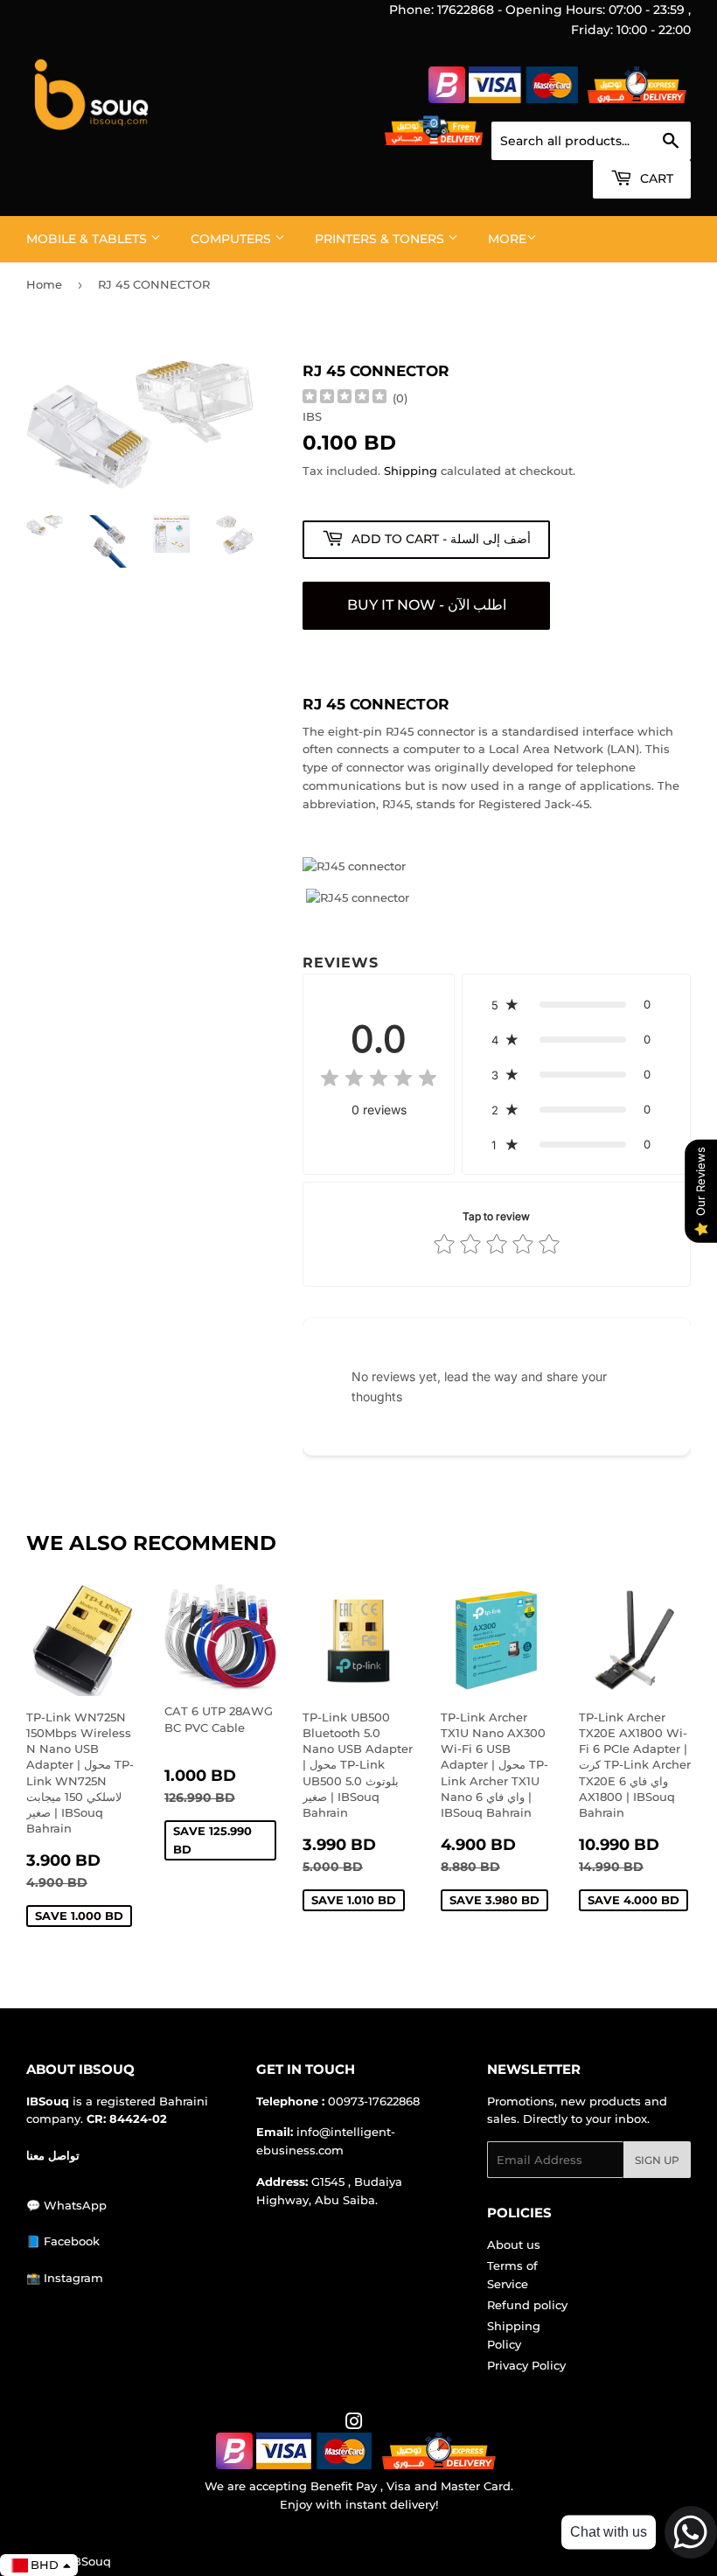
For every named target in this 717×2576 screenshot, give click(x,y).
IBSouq (90, 2561)
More (507, 239)
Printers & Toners (381, 239)
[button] (576, 1004)
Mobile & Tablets (88, 239)
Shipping (411, 471)
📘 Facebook (63, 2241)
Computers (233, 239)
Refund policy (527, 2305)
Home (44, 284)
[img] (345, 398)
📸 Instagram (65, 2278)
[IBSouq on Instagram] (354, 2424)
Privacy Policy (526, 2365)
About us (514, 2244)
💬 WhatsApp (66, 2205)
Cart (655, 178)
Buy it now (426, 606)
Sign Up (657, 2160)
